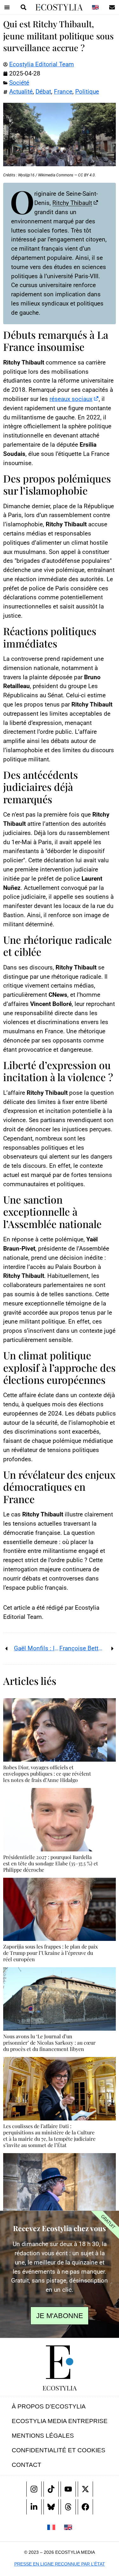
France (63, 92)
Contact (26, 2465)
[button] (7, 7)
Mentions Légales (43, 2436)
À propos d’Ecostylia (49, 2406)
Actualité (21, 92)
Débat (43, 92)
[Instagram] (34, 2489)
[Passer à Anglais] (95, 7)
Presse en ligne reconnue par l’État (60, 2564)
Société (19, 83)
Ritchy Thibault (72, 203)
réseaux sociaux (71, 399)
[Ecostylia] (60, 2362)
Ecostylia (60, 2388)
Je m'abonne (60, 2316)
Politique (87, 92)
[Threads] (68, 2507)
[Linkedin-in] (34, 2507)
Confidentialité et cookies (59, 2450)
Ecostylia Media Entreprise (60, 2421)
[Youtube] (68, 2489)
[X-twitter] (85, 2489)
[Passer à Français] (51, 2527)
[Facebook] (85, 2507)
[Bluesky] (51, 2507)
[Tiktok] (51, 2489)
